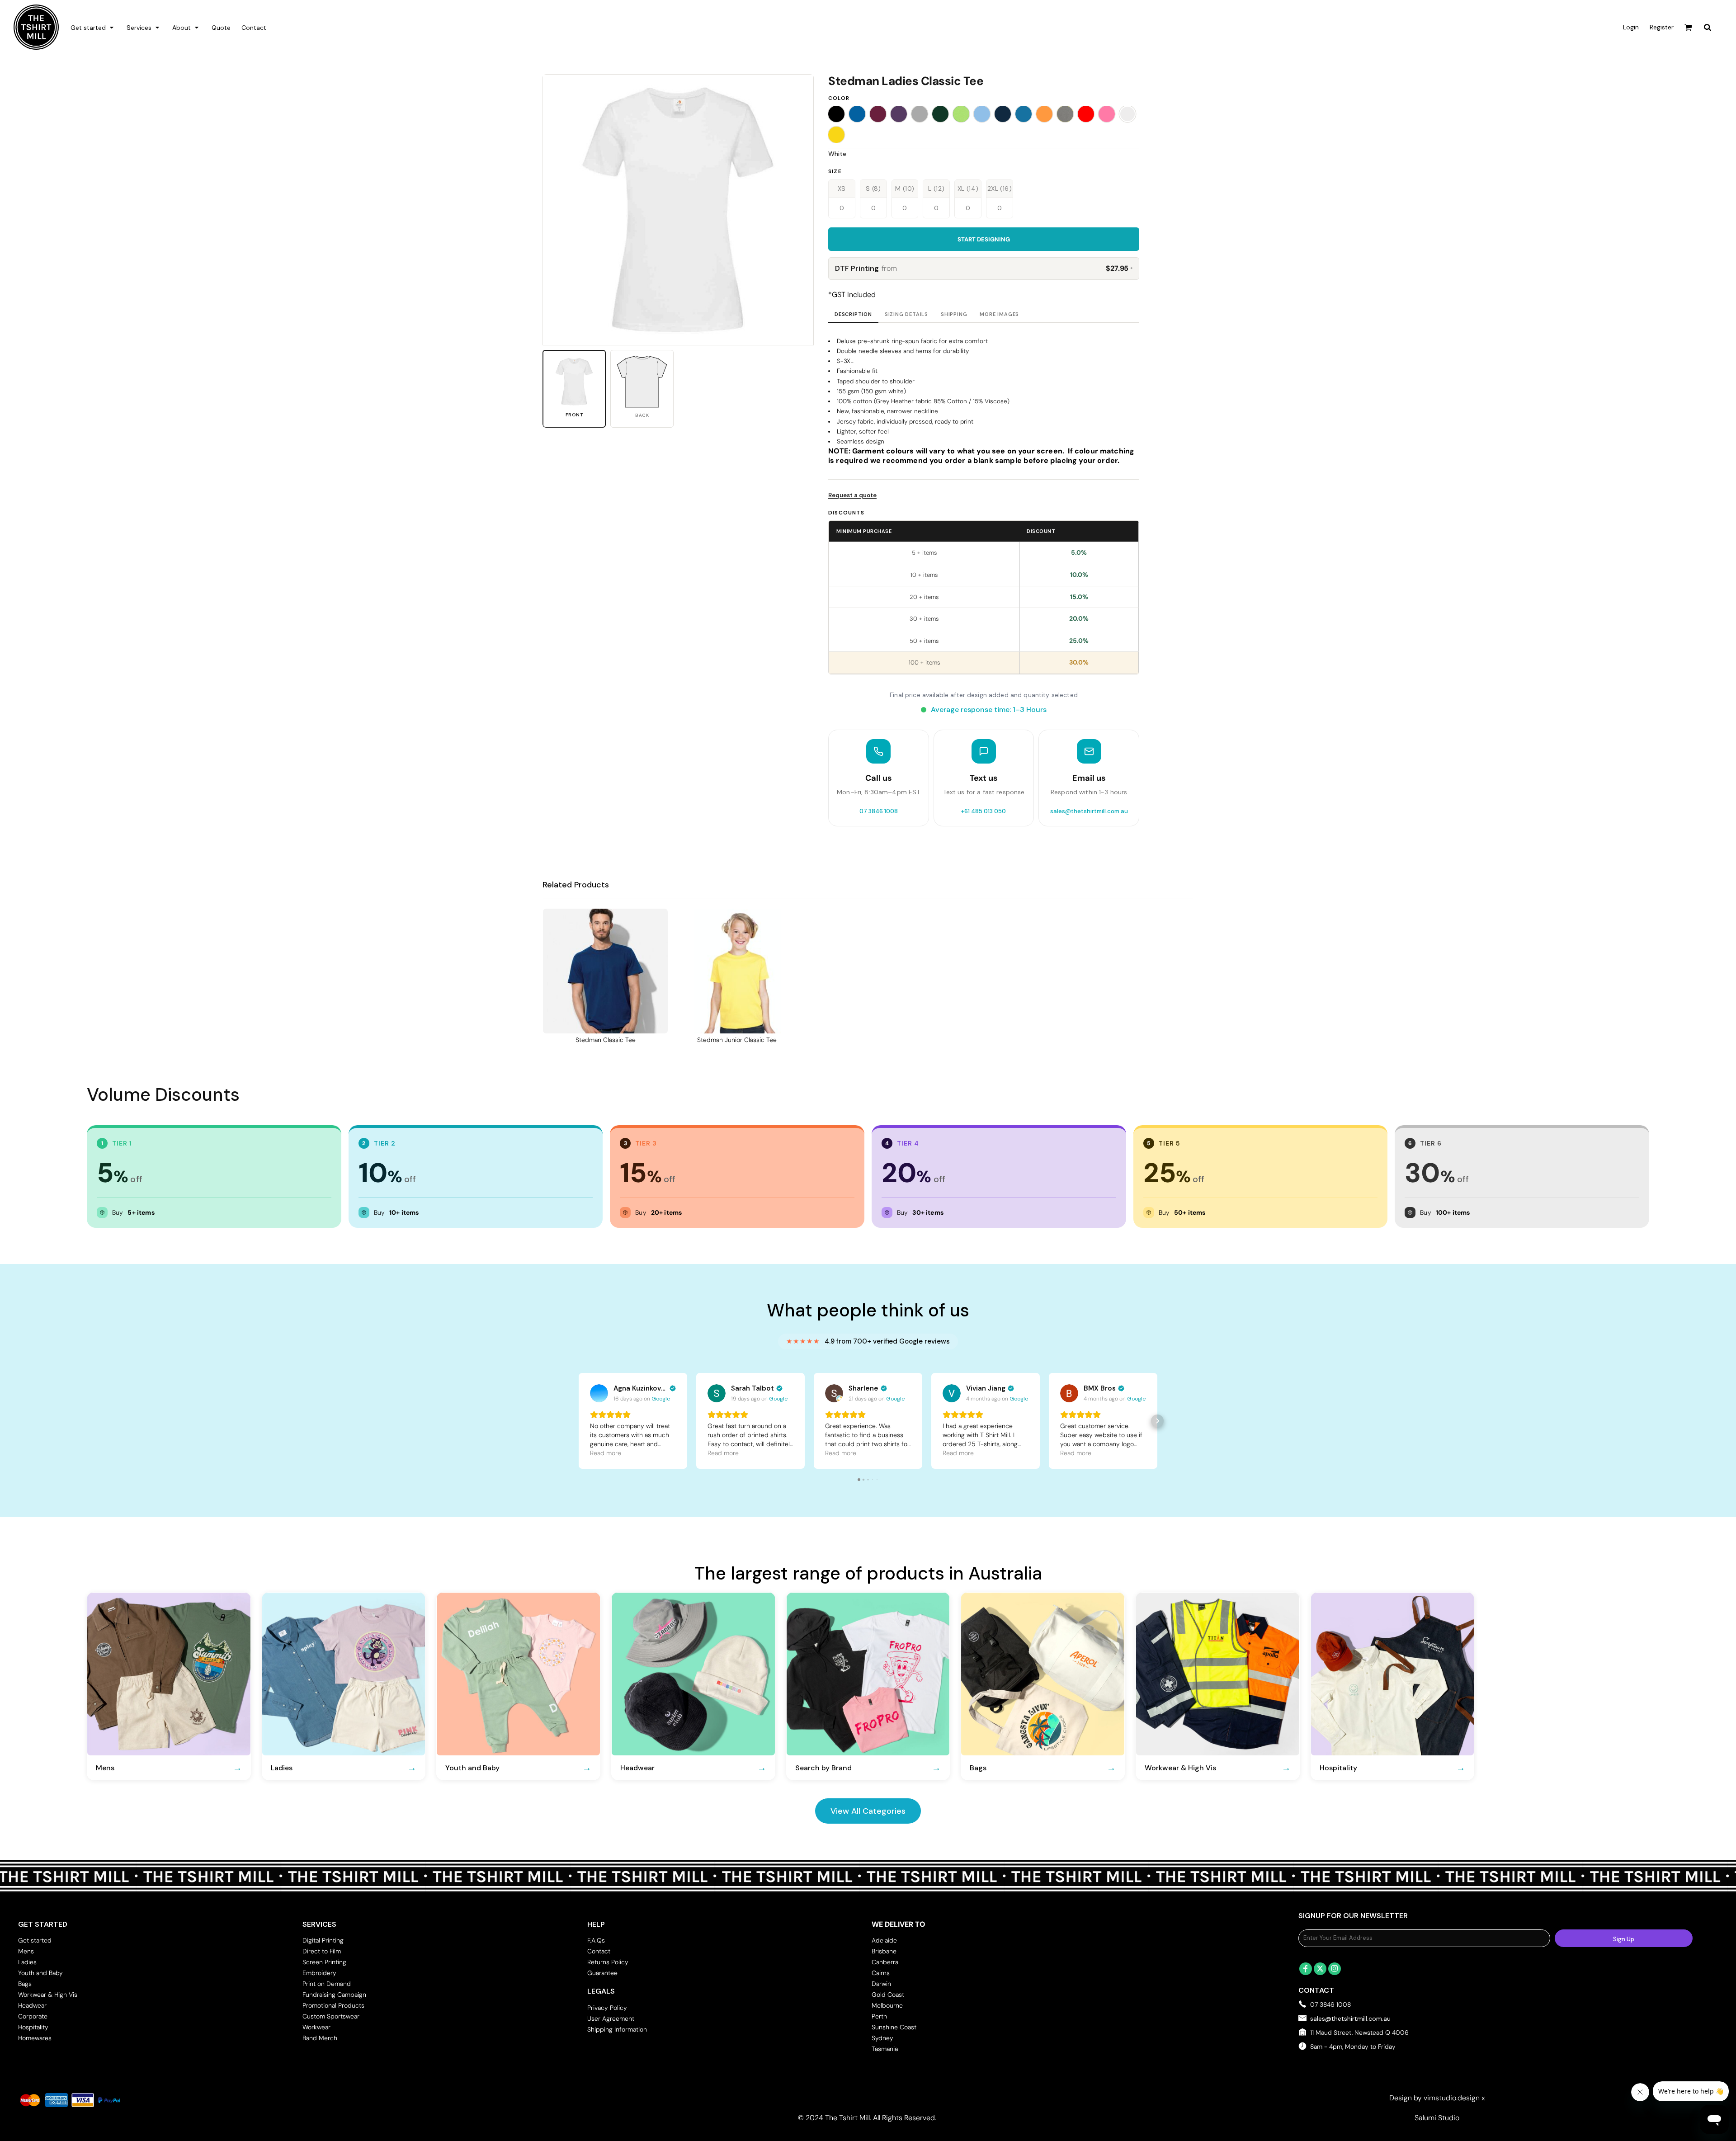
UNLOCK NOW (868, 1137)
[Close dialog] (992, 978)
